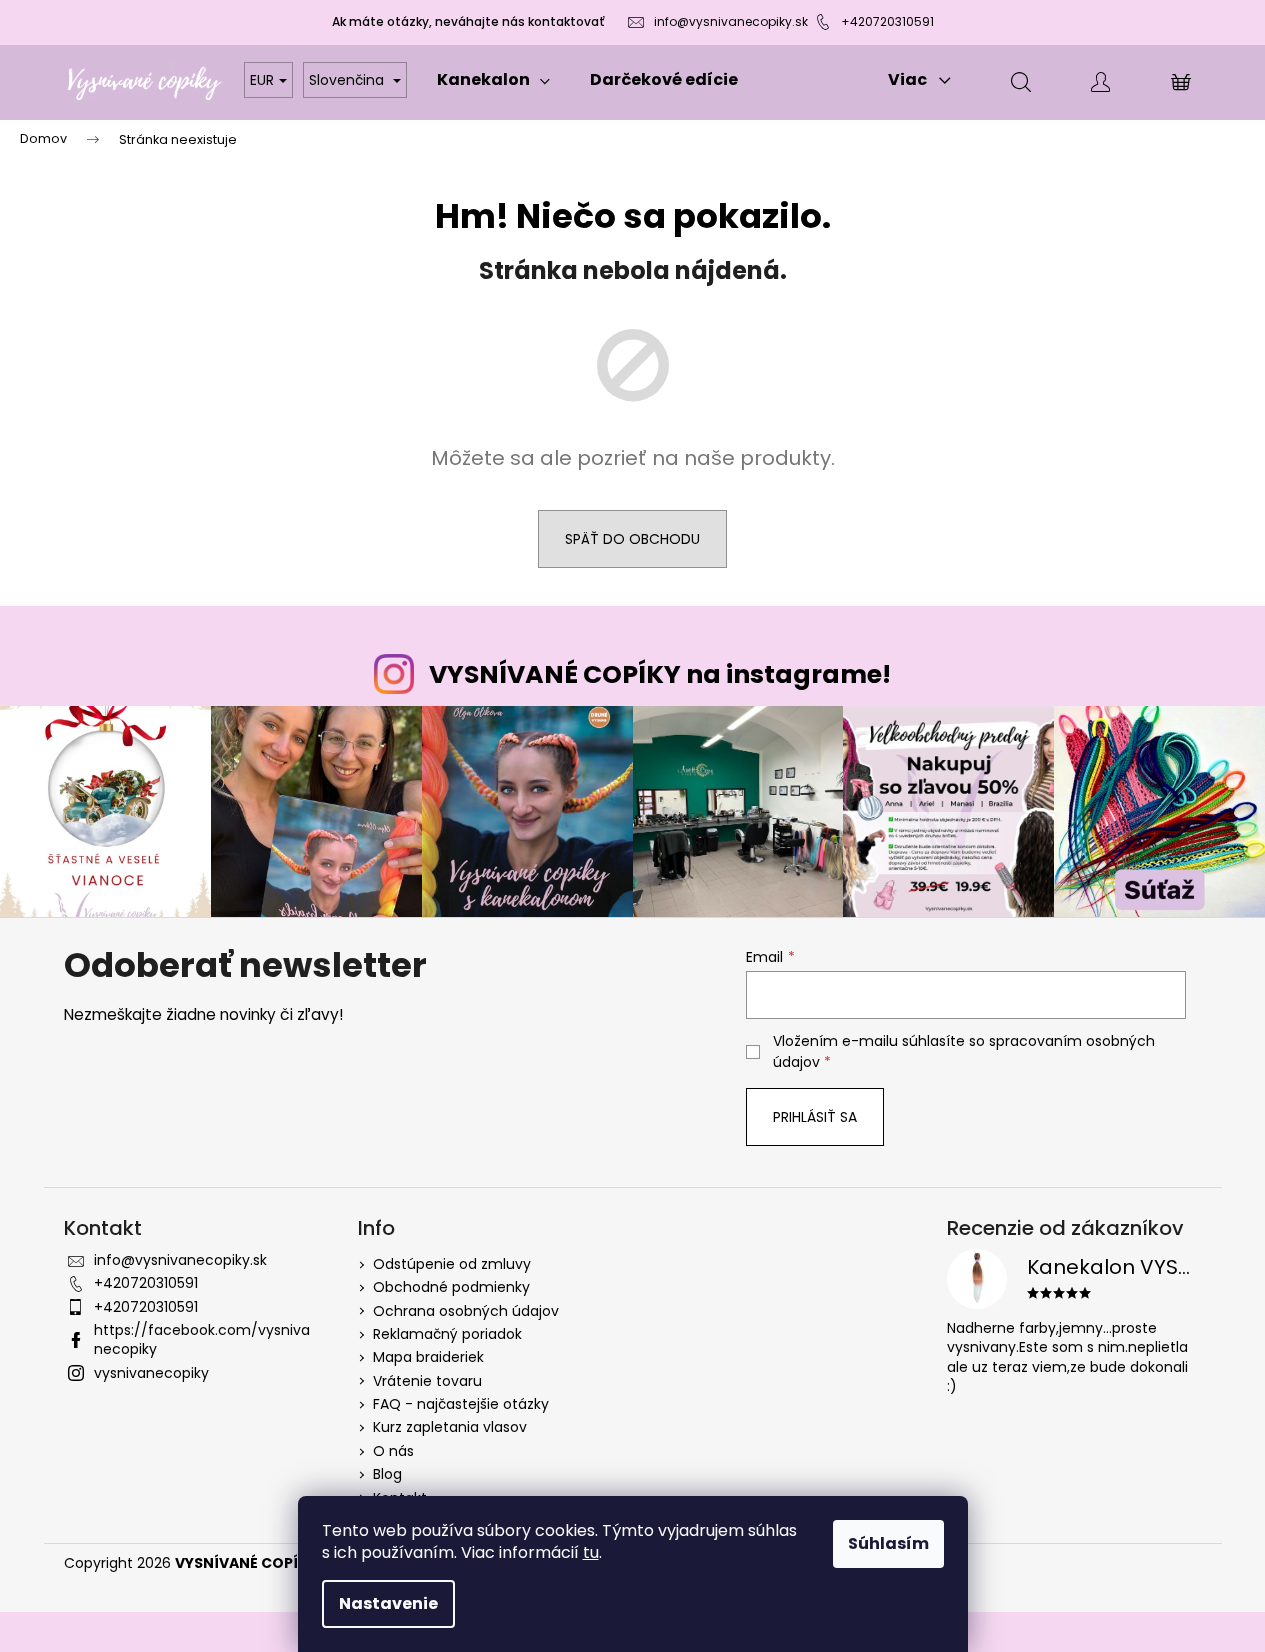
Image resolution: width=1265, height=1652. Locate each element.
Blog (387, 1474)
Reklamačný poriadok (447, 1334)
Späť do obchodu (632, 539)
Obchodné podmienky (451, 1287)
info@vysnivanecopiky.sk (731, 21)
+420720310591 (887, 21)
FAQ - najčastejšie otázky (461, 1404)
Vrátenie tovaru (427, 1381)
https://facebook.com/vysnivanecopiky (202, 1339)
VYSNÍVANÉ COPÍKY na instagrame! (660, 674)
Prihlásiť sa (815, 1117)
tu (591, 1552)
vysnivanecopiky (151, 1373)
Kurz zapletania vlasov (450, 1427)
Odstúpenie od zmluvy (452, 1264)
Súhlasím (888, 1543)
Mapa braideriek (428, 1357)
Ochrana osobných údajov (466, 1311)
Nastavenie (388, 1603)
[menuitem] (493, 80)
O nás (393, 1451)
